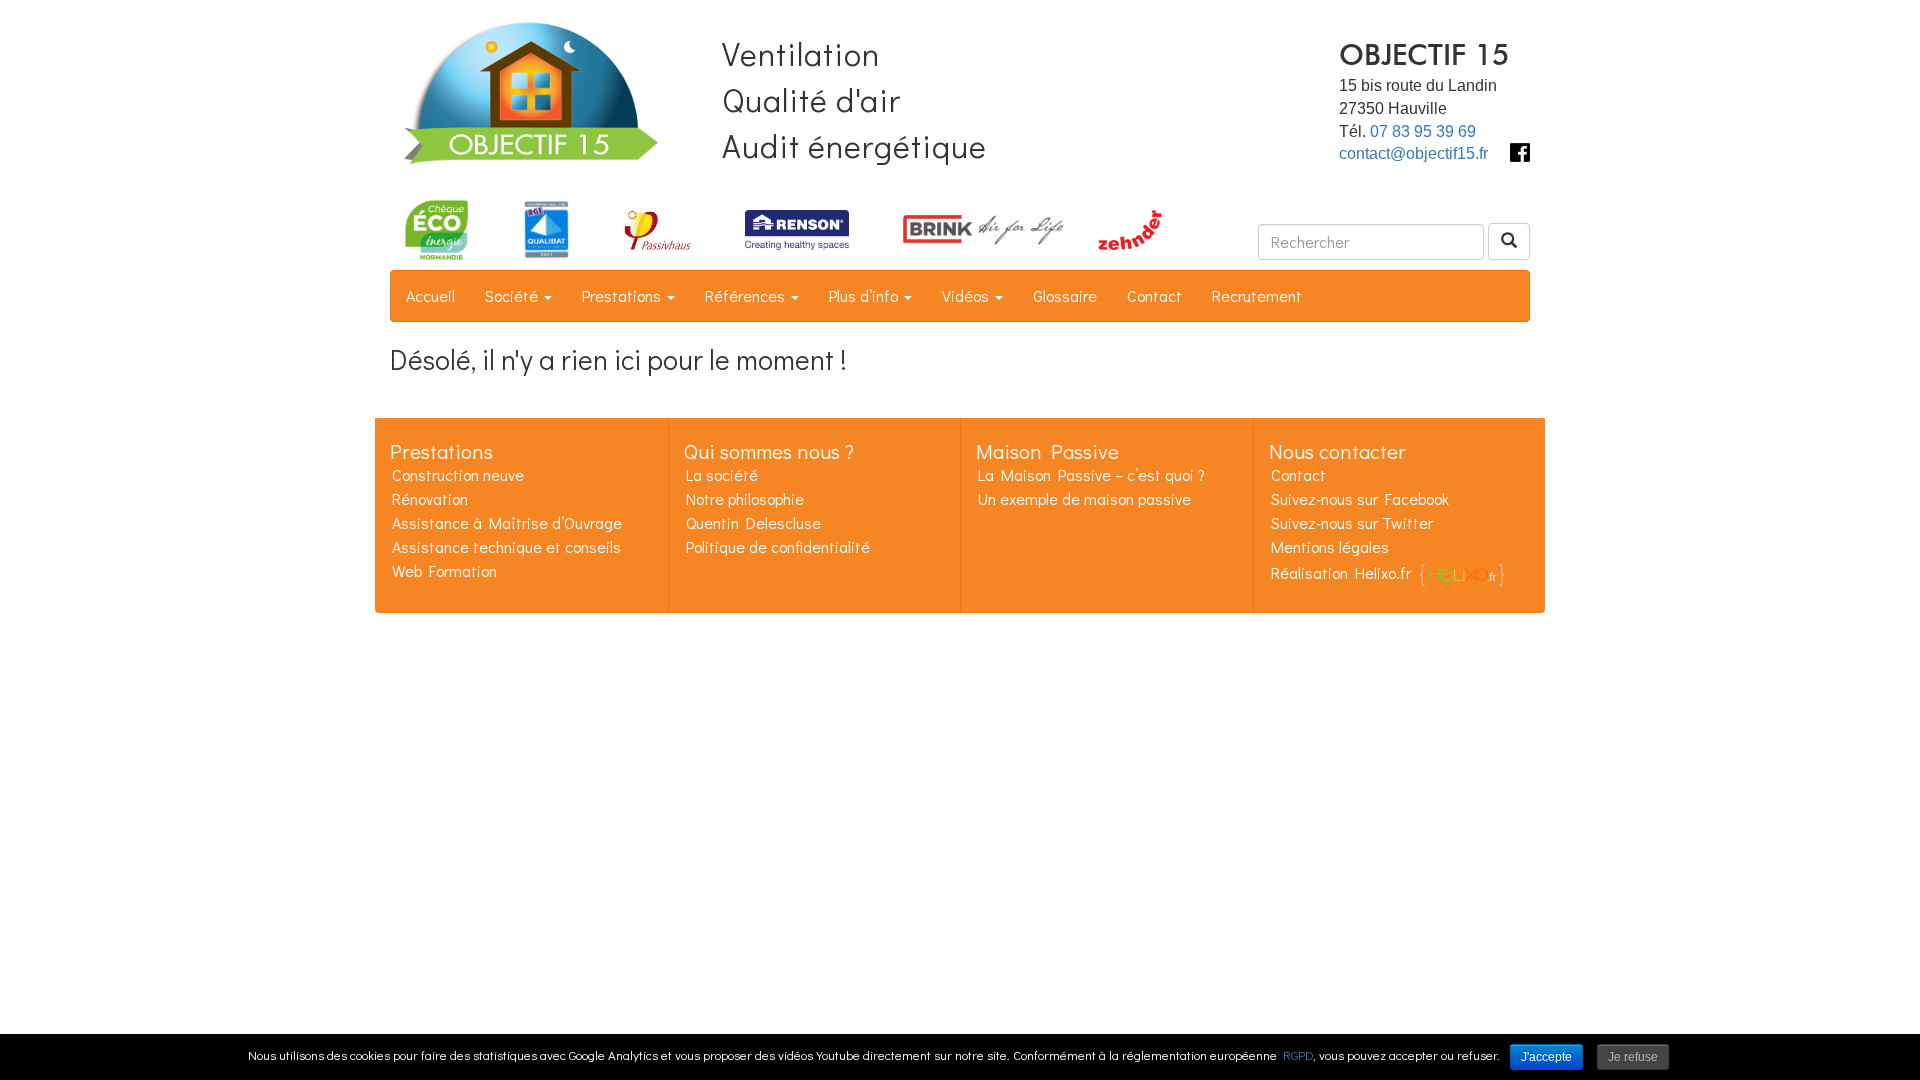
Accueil (430, 295)
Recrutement (1257, 295)
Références (747, 295)
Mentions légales (1330, 546)
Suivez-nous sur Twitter (1352, 522)
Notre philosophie (745, 498)
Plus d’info (865, 295)
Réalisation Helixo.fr (1341, 572)
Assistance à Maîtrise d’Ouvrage (507, 522)
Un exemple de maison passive (1084, 498)
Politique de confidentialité (778, 546)
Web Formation (444, 570)
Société (513, 295)
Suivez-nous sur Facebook (1360, 498)
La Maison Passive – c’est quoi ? (1091, 474)
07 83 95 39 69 (1423, 131)
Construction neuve (458, 474)
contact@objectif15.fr (1413, 153)
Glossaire (1065, 295)
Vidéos (967, 295)
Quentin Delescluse (753, 522)
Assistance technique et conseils (506, 546)
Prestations (623, 295)
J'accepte (1546, 1057)
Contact (1154, 295)
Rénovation (430, 498)
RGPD (1298, 1054)
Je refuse (1633, 1057)
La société (722, 474)
